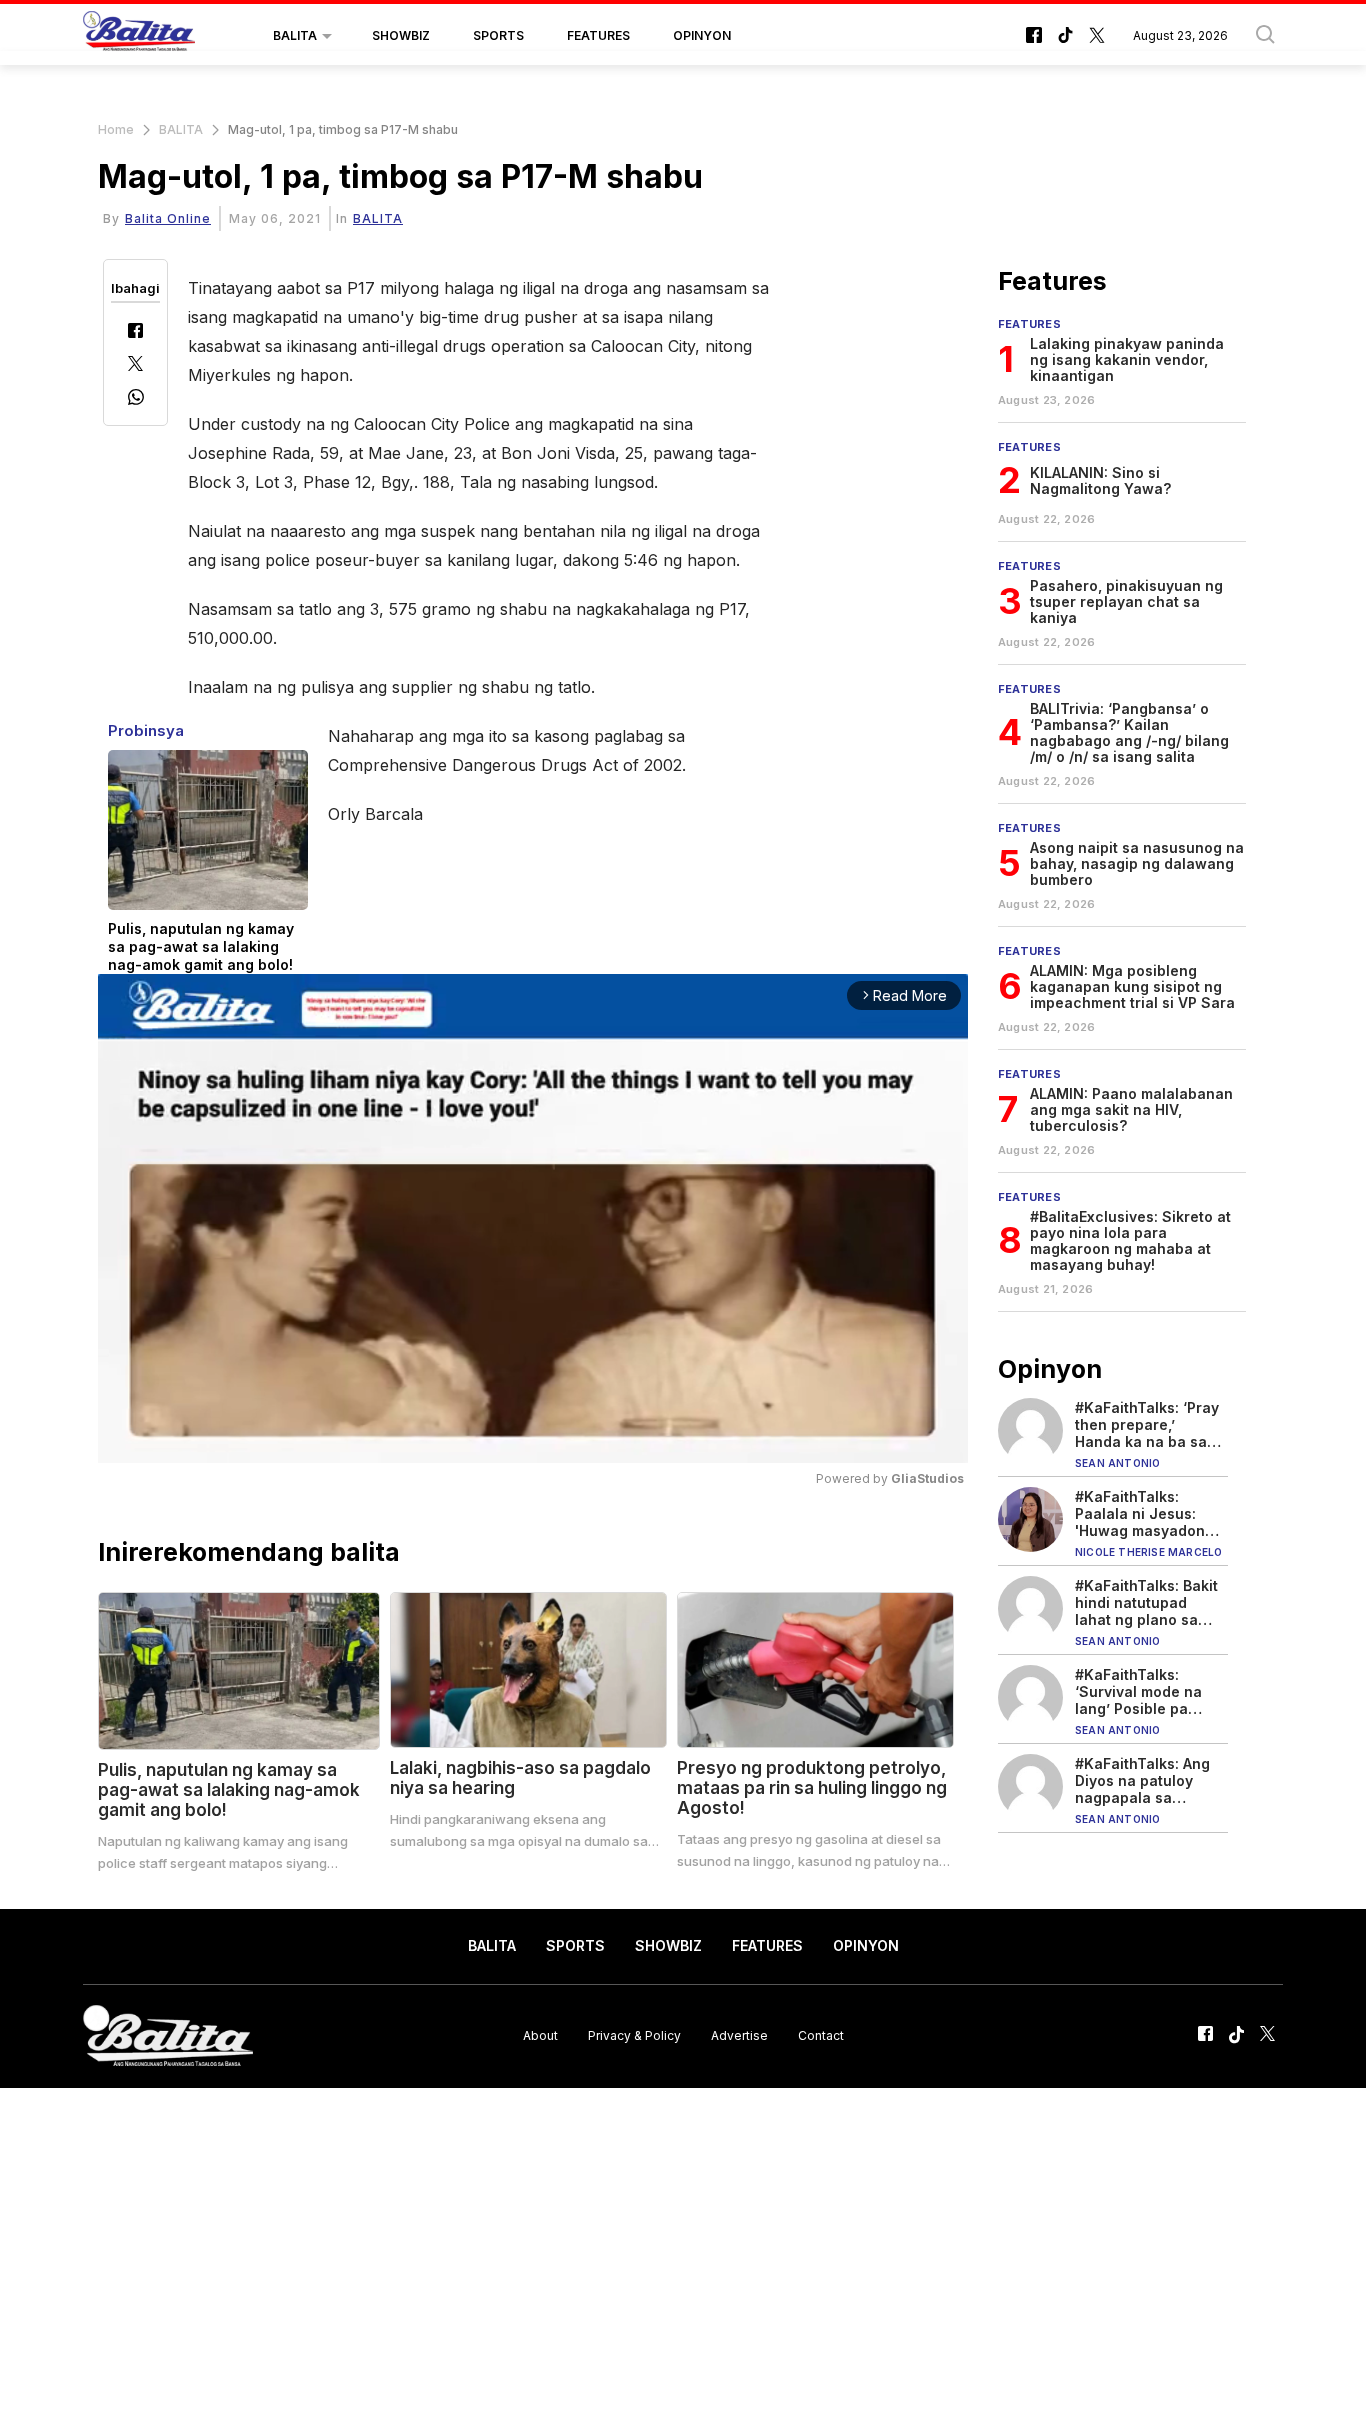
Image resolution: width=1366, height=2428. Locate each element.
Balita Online (168, 218)
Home (116, 129)
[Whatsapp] (136, 399)
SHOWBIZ (401, 35)
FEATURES (598, 35)
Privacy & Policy (634, 2035)
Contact (821, 2035)
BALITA (295, 35)
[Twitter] (135, 365)
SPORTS (498, 35)
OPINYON (702, 35)
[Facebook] (135, 332)
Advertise (739, 2035)
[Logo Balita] (139, 36)
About (540, 2035)
